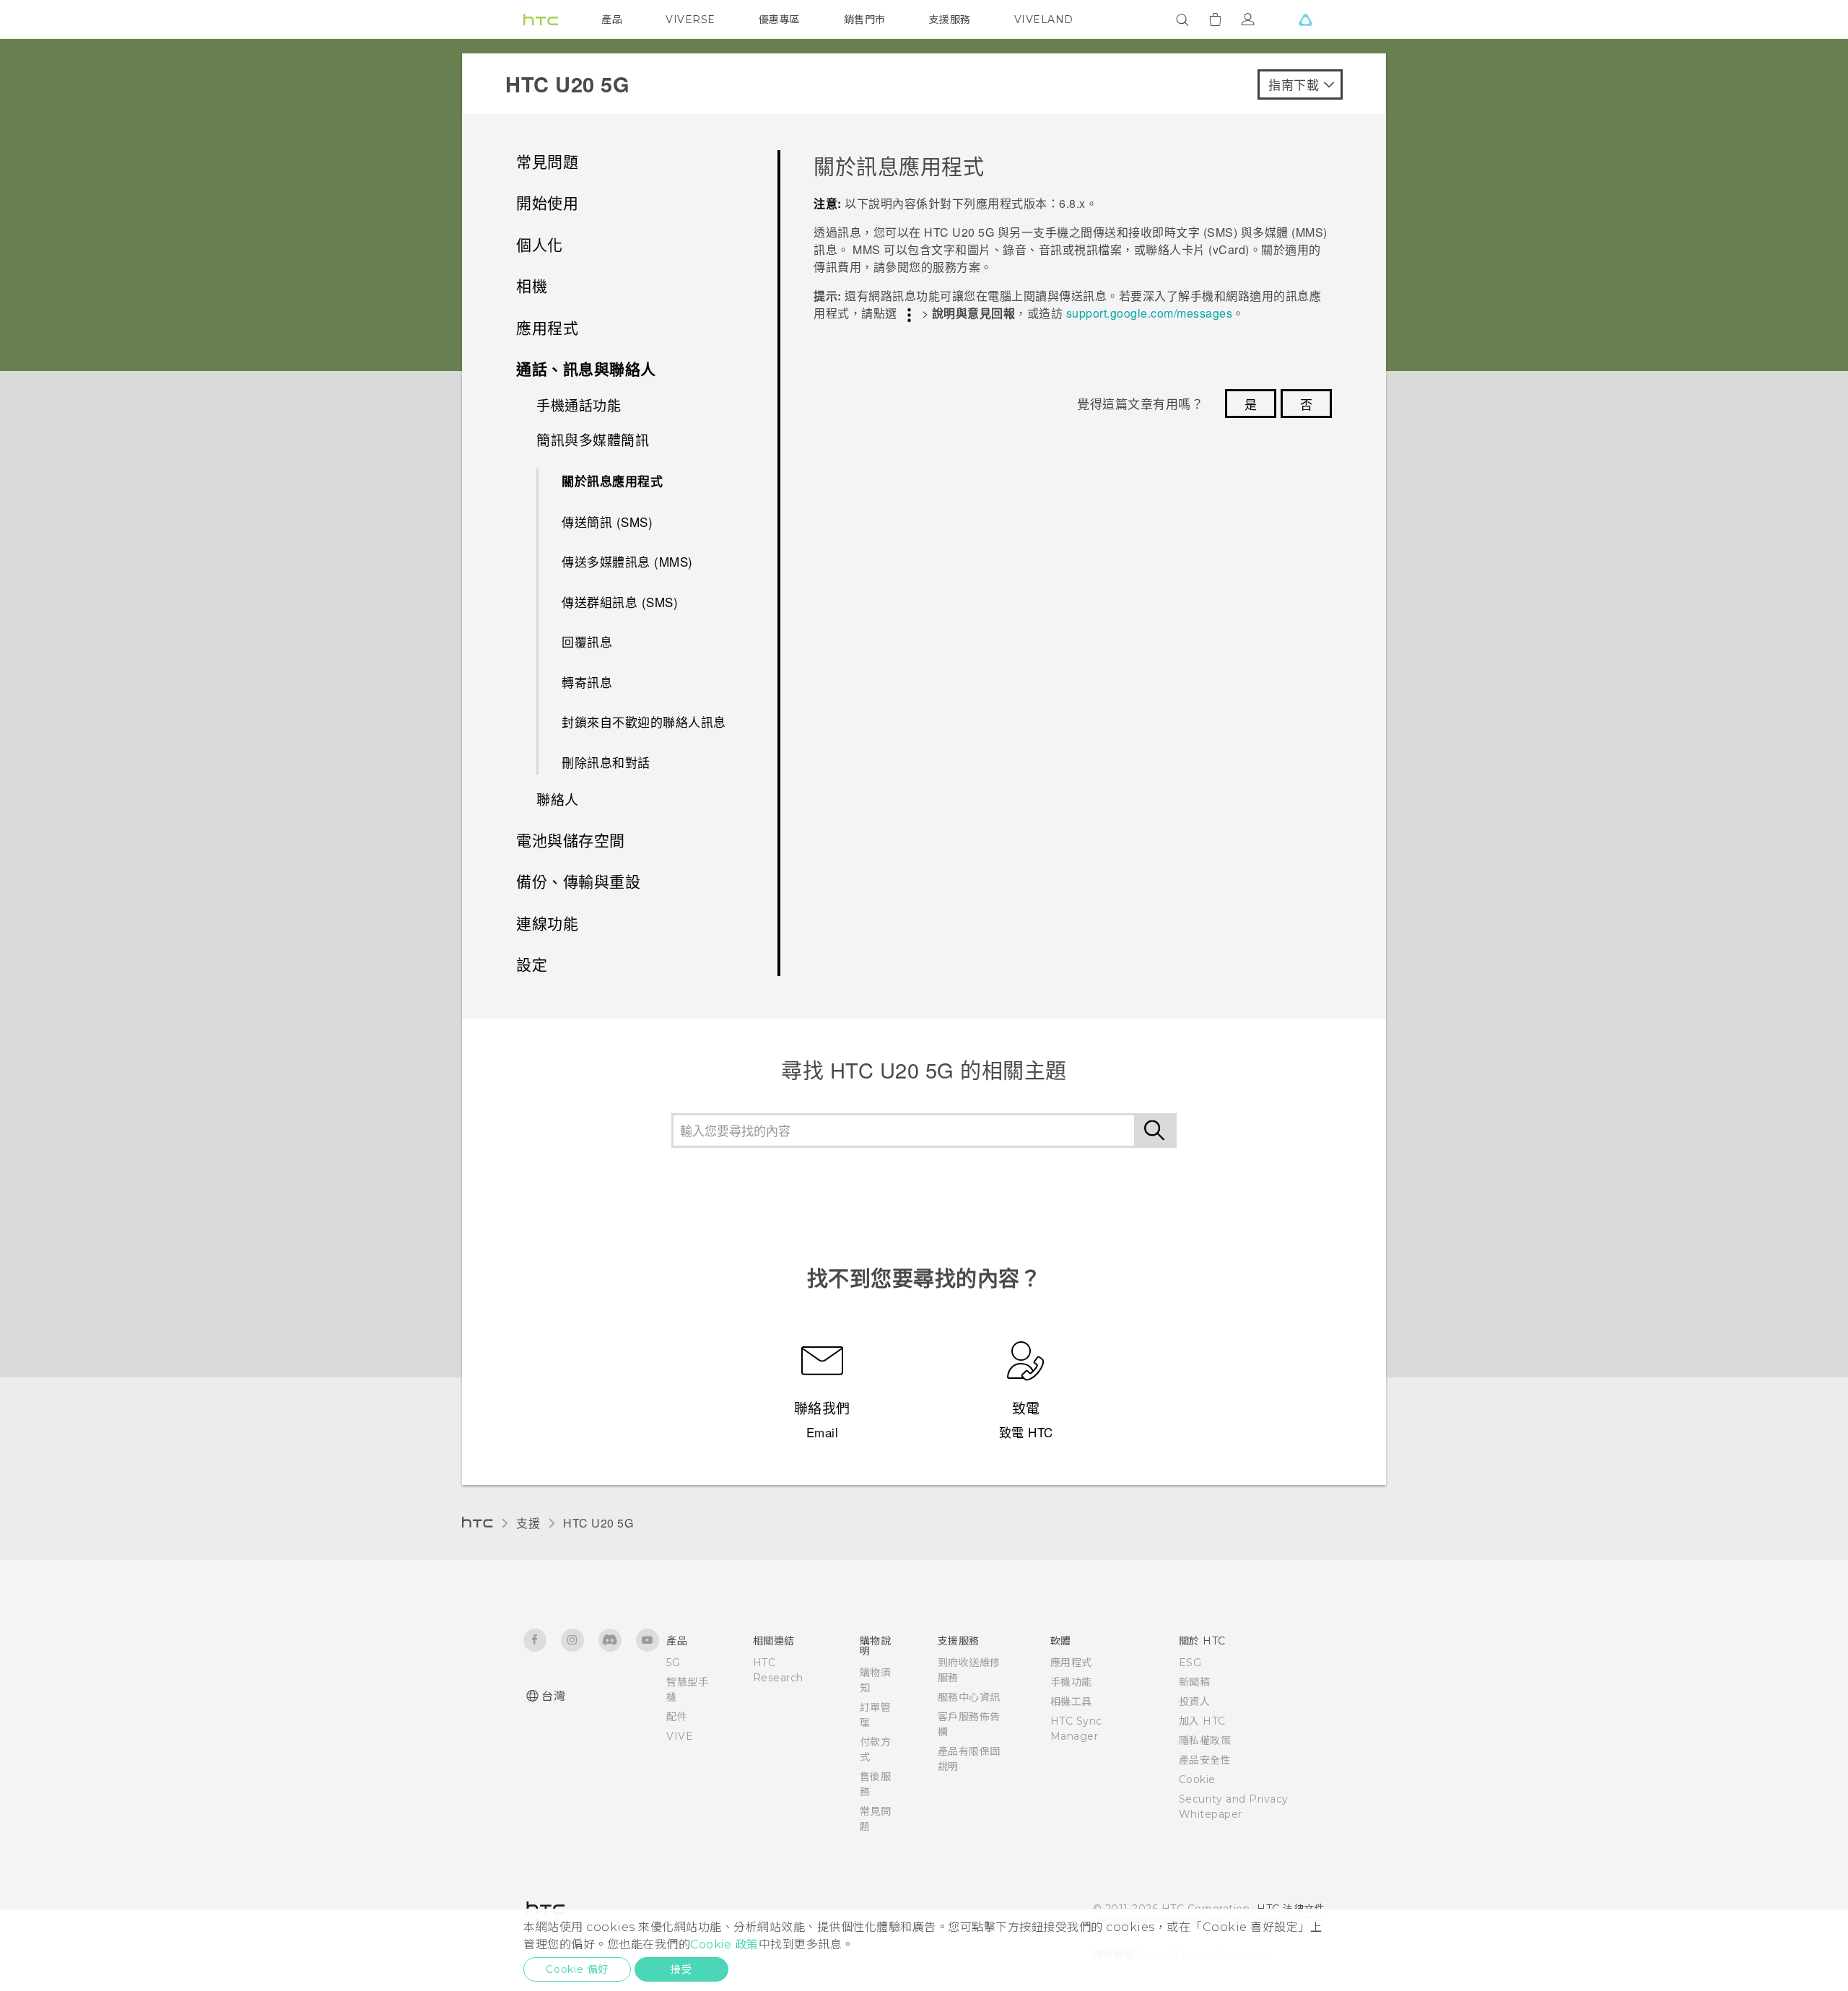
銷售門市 (865, 19)
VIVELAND (1044, 19)
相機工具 (1071, 1702)
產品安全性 (1205, 1760)
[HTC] (541, 19)
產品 (612, 19)
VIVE (680, 1736)
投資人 (1195, 1702)
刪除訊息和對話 (606, 762)
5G (673, 1663)
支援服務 (950, 19)
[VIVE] (1305, 19)
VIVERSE (690, 19)
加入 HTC (1202, 1721)
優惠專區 (780, 19)
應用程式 (1071, 1663)
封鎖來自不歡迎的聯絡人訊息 (644, 722)
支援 (528, 1523)
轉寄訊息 (587, 682)
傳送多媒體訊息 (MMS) (627, 561)
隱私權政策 (1205, 1741)
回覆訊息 (587, 641)
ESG (1190, 1663)
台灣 (553, 1696)
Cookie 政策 (724, 1944)
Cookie (1197, 1779)
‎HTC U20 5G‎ (598, 1523)
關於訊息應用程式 (612, 481)
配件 (677, 1717)
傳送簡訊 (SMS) (607, 522)
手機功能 (1071, 1682)
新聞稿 (1195, 1682)
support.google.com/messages (1150, 313)
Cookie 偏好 (577, 1969)
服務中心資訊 (969, 1697)
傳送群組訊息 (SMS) (620, 602)
